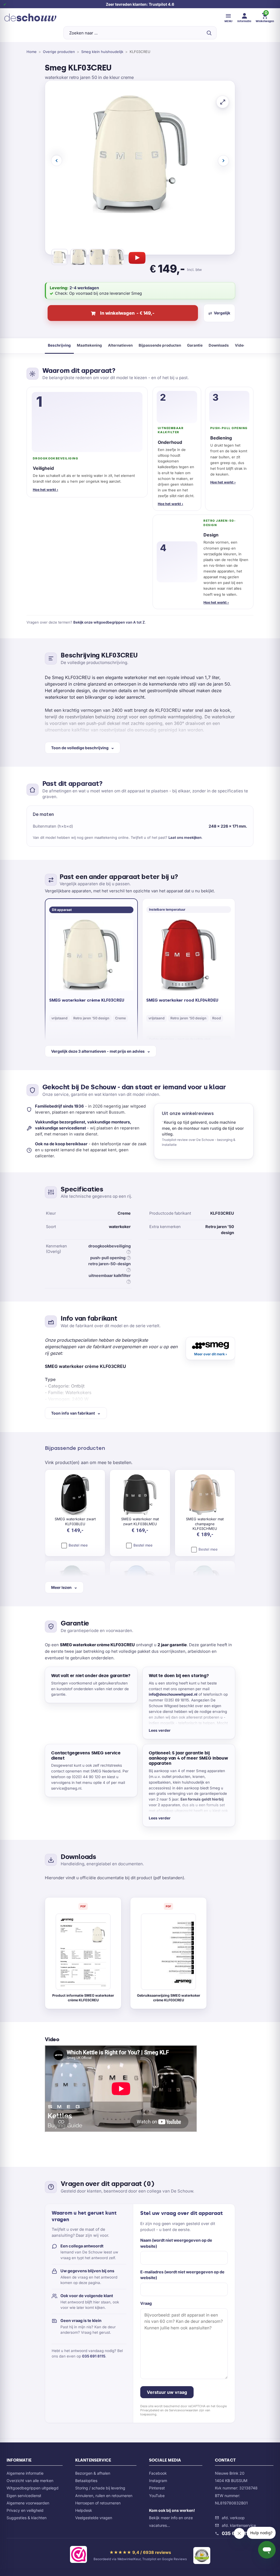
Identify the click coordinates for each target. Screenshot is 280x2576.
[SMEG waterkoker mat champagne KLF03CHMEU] (205, 1495)
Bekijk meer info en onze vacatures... (172, 2518)
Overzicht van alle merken (30, 2481)
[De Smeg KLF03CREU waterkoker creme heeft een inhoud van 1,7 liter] (116, 258)
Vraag (146, 2303)
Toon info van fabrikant (73, 1413)
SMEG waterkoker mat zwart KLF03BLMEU (140, 1521)
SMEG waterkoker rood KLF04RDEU (182, 1000)
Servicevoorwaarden (184, 2410)
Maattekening (89, 345)
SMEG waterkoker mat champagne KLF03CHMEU (205, 1524)
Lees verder (160, 1730)
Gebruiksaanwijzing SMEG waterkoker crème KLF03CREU (169, 1998)
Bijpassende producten (160, 345)
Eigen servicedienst (24, 2496)
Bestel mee (78, 1545)
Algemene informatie (25, 2473)
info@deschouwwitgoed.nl (173, 1694)
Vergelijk (222, 313)
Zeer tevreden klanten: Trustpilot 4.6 (140, 4)
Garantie (195, 345)
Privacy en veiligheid (25, 2510)
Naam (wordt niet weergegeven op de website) (176, 2243)
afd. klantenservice (239, 2525)
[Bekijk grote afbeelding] (223, 102)
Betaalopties (86, 2481)
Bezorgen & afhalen (93, 2473)
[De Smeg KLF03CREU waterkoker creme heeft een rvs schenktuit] (78, 258)
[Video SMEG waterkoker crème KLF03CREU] (137, 258)
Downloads (219, 345)
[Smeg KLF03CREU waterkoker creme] (60, 258)
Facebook (158, 2473)
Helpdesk (84, 2510)
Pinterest (157, 2488)
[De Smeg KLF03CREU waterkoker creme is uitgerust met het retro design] (97, 258)
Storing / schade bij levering (100, 2488)
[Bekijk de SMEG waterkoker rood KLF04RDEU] (189, 955)
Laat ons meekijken (185, 837)
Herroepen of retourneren (98, 2503)
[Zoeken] (209, 33)
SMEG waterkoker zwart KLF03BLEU (75, 1521)
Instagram (158, 2481)
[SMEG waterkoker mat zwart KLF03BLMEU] (140, 1495)
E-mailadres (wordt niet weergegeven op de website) (182, 2275)
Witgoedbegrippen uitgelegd (33, 2488)
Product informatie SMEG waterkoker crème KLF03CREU (83, 1998)
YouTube (157, 2496)
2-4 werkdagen (84, 288)
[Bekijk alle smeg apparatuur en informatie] (210, 1348)
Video (240, 345)
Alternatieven (120, 345)
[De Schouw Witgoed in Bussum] (30, 17)
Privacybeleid (150, 2410)
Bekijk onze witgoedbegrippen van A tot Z (109, 622)
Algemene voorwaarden (28, 2503)
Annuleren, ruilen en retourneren (104, 2496)
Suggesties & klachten (27, 2518)
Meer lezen (61, 1587)
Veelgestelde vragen (94, 2518)
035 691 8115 (94, 2356)
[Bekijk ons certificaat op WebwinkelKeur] (78, 2556)
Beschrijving (59, 345)
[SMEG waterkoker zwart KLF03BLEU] (75, 1495)
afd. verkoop (233, 2518)
